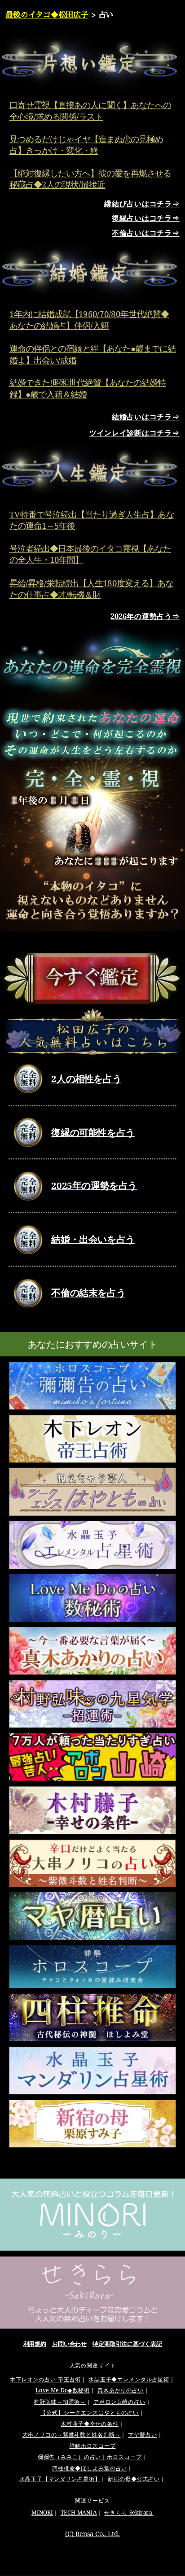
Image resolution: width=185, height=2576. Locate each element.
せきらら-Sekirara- (129, 2513)
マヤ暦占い (142, 2435)
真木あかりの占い (121, 2391)
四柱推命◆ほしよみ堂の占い (90, 2468)
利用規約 (35, 2344)
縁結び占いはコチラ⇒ (142, 203)
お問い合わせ (69, 2344)
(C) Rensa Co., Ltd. (92, 2534)
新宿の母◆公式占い (134, 2479)
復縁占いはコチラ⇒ (146, 218)
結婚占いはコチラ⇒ (146, 416)
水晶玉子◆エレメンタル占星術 (129, 2379)
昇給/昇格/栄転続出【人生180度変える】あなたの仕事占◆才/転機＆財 (92, 588)
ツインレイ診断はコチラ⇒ (134, 433)
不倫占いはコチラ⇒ (146, 233)
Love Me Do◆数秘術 (63, 2391)
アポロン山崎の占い (119, 2402)
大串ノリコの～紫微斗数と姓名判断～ (72, 2435)
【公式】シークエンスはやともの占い (90, 2413)
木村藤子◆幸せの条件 (90, 2424)
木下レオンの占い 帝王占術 (45, 2379)
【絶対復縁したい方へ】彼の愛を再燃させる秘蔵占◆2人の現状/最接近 (90, 179)
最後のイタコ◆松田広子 (47, 14)
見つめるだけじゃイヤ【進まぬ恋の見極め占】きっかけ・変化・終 (86, 145)
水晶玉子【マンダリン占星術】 (60, 2479)
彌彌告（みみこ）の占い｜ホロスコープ (90, 2457)
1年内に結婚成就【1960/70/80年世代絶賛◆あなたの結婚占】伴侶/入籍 (89, 320)
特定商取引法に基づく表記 (127, 2344)
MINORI (42, 2513)
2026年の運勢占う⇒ (145, 616)
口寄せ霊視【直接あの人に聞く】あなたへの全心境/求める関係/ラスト (90, 110)
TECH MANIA (79, 2513)
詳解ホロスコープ (93, 2446)
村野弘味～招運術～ (60, 2402)
